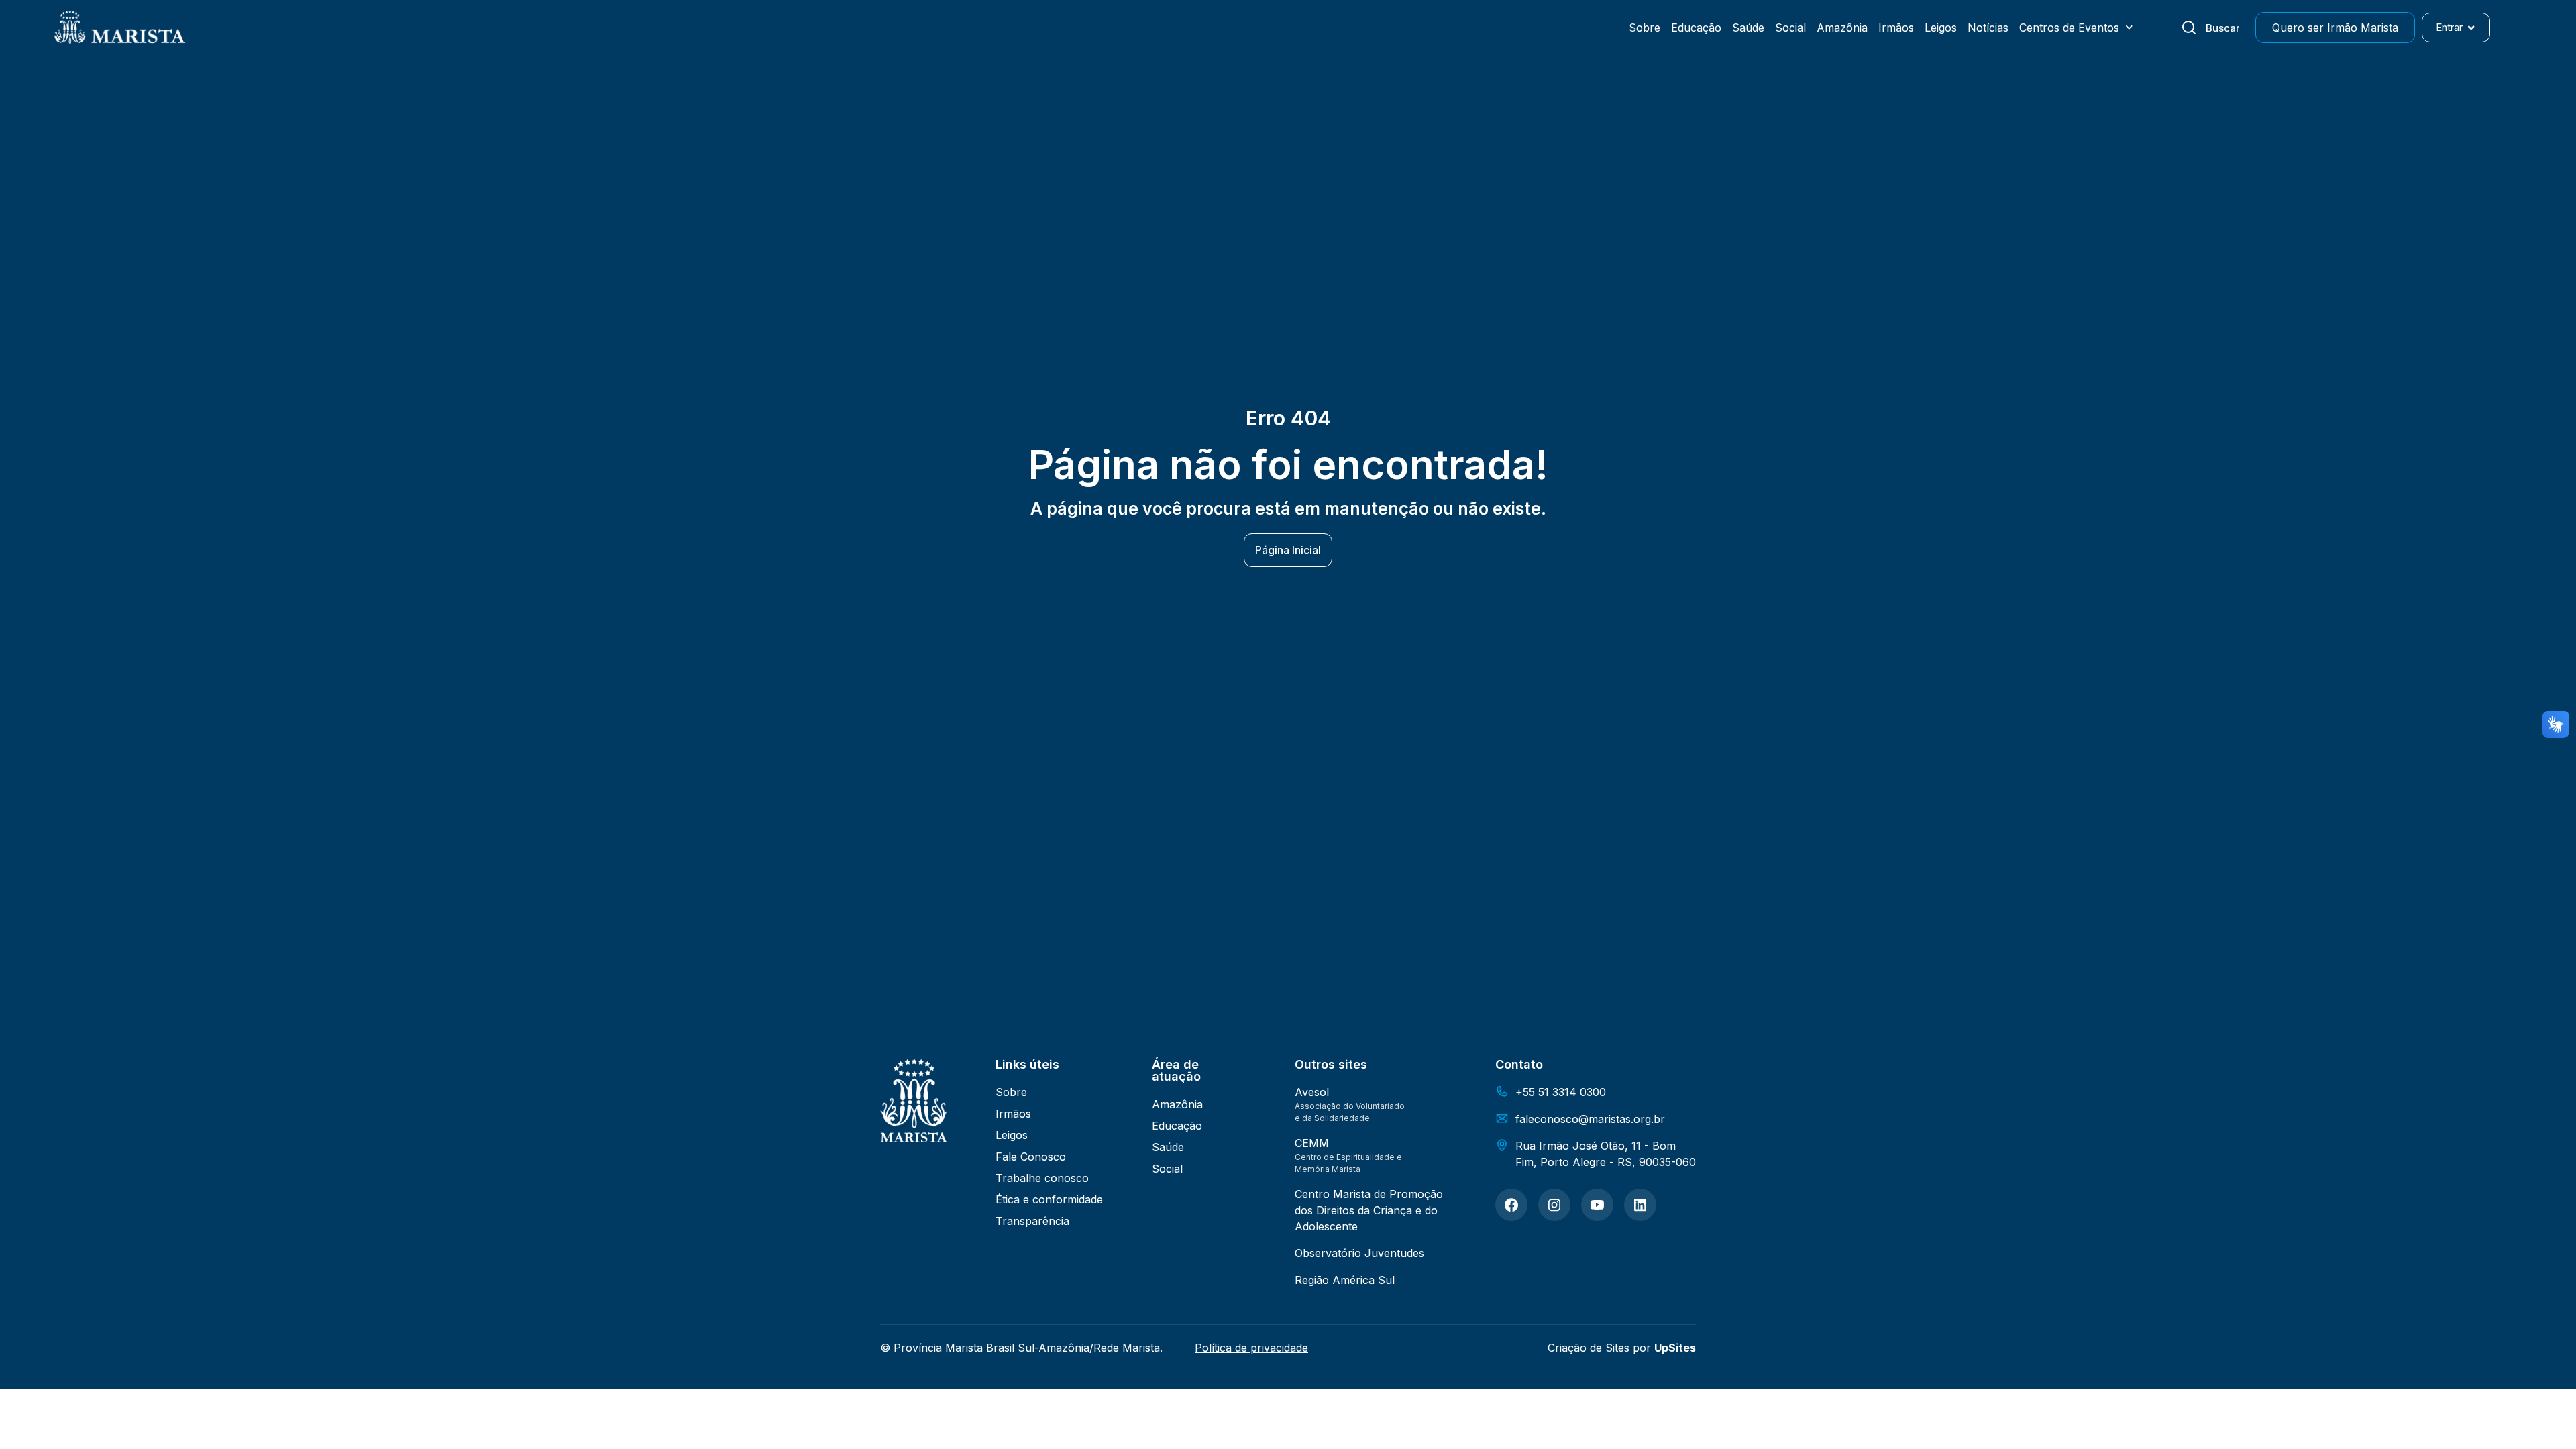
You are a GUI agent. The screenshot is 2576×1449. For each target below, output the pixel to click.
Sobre (1645, 28)
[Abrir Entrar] (2471, 28)
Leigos (1941, 28)
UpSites (1675, 1348)
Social (1790, 28)
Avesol (1312, 1092)
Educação (1696, 28)
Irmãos (1896, 28)
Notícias (1988, 28)
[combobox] (2210, 28)
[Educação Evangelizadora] (1511, 1205)
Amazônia (1842, 28)
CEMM (1312, 1143)
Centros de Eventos (2069, 28)
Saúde (1748, 28)
